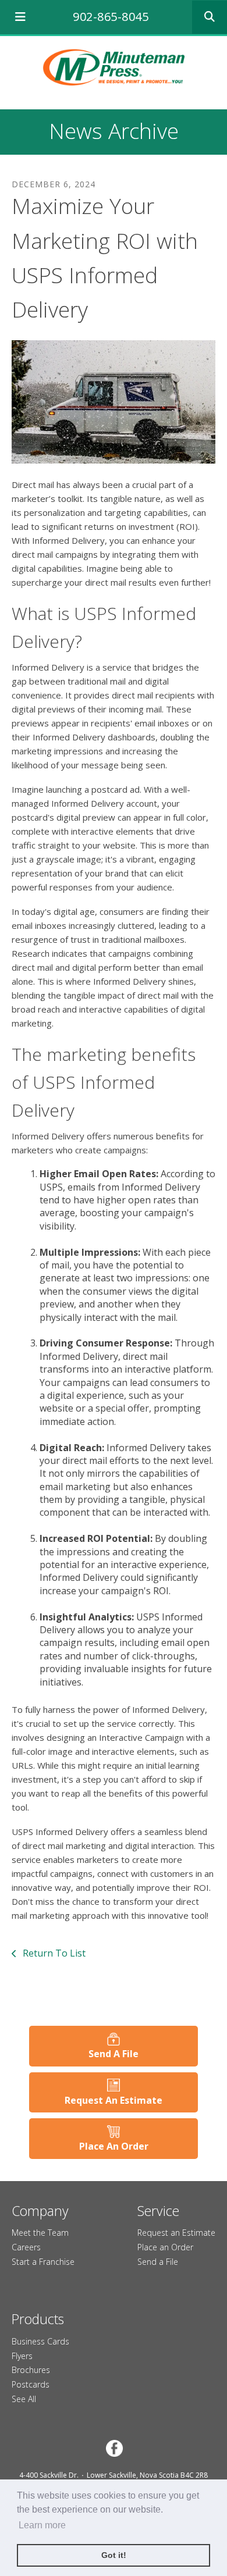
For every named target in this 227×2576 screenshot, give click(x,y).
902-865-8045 (111, 17)
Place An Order (114, 2146)
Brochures (31, 2370)
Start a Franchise (43, 2262)
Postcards (31, 2384)
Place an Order (165, 2247)
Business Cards (40, 2341)
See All (24, 2399)
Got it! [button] (114, 2555)
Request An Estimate (114, 2100)
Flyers (22, 2356)
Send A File (114, 2054)
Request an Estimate (176, 2233)
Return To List (53, 1953)
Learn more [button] (42, 2525)
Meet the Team (40, 2233)
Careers (26, 2247)
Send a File (158, 2262)
